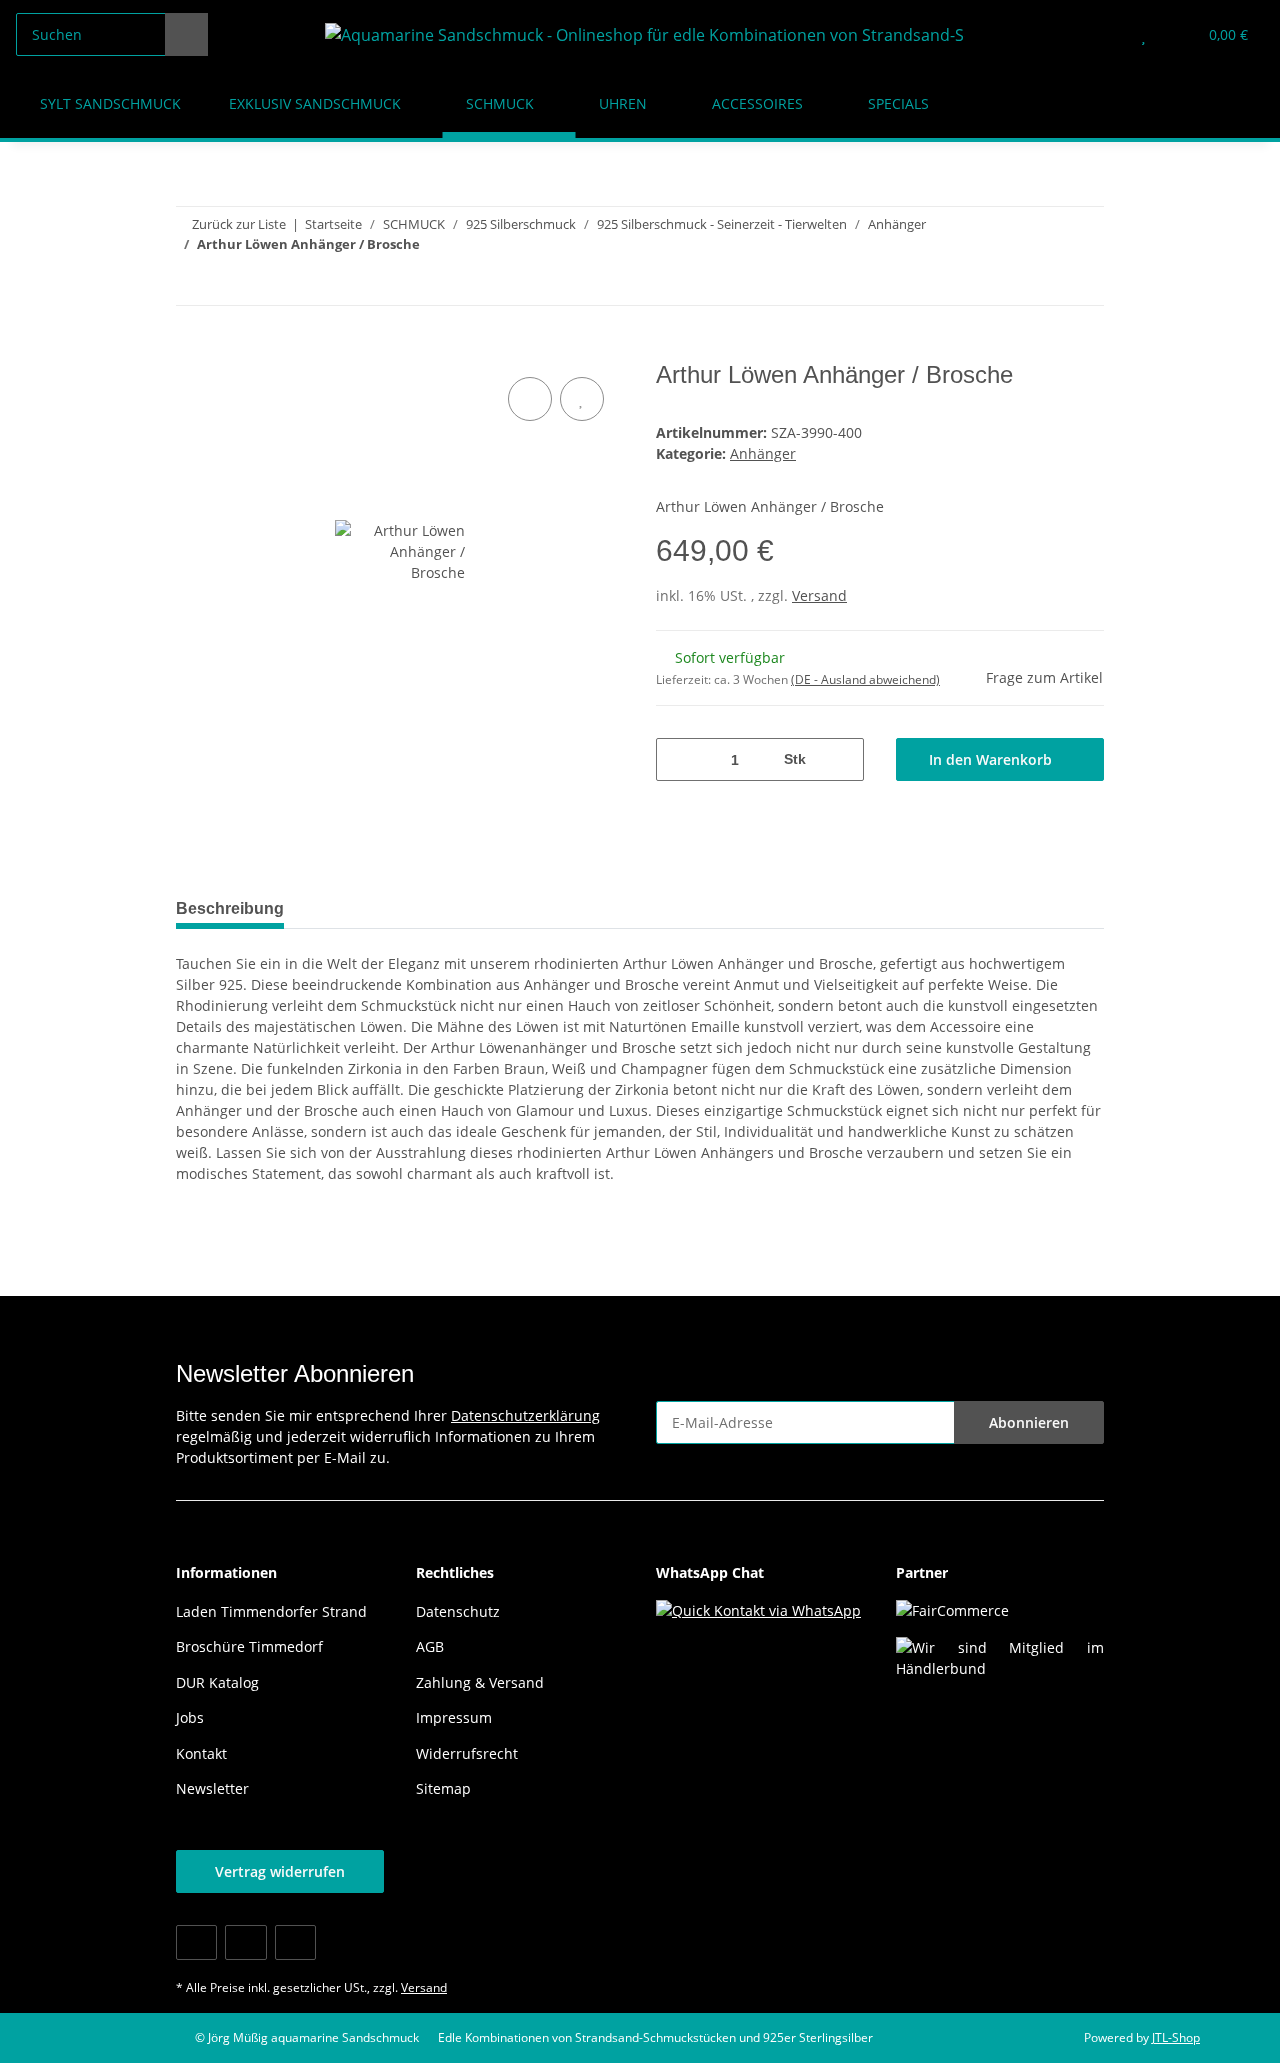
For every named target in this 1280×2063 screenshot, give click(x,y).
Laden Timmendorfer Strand (271, 1611)
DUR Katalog (217, 1682)
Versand (819, 595)
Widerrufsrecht (467, 1753)
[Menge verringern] (678, 759)
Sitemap (443, 1788)
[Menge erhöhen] (841, 759)
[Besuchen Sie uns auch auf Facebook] (196, 1942)
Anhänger (763, 453)
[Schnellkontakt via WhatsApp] (758, 1608)
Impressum (454, 1717)
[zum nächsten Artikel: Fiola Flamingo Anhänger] (1082, 283)
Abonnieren (1029, 1422)
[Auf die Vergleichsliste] (530, 399)
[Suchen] (186, 34)
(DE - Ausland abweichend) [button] (865, 679)
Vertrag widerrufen (280, 1871)
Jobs (190, 1717)
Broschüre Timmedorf (249, 1646)
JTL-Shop (1176, 2037)
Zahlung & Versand (480, 1682)
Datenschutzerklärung (525, 1415)
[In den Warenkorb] (192, 350)
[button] (1103, 34)
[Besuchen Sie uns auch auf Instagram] (295, 1942)
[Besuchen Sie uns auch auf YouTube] (245, 1942)
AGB (430, 1646)
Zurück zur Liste (239, 224)
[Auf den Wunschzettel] (582, 399)
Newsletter (212, 1788)
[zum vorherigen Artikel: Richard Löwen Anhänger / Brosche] (1039, 283)
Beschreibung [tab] (230, 908)
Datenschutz (458, 1611)
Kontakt (201, 1753)
